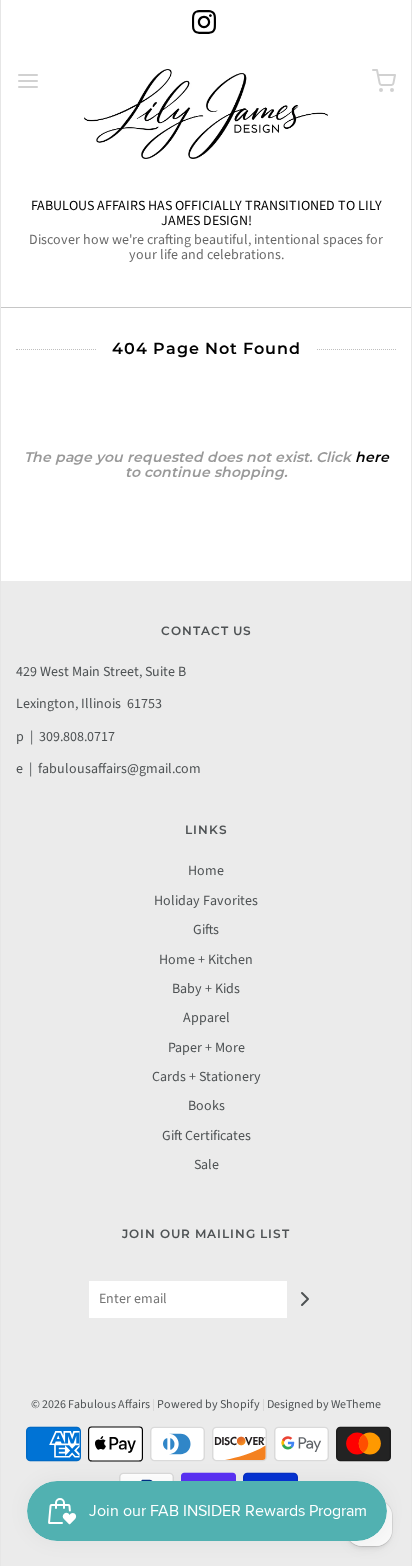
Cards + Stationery (206, 1077)
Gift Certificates (206, 1136)
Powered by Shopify (208, 1404)
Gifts (206, 930)
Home (206, 871)
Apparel (206, 1018)
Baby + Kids (206, 989)
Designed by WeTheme (324, 1404)
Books (206, 1106)
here (372, 457)
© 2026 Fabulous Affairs (90, 1404)
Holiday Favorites (206, 901)
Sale (206, 1165)
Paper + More (206, 1048)
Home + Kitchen (206, 960)
